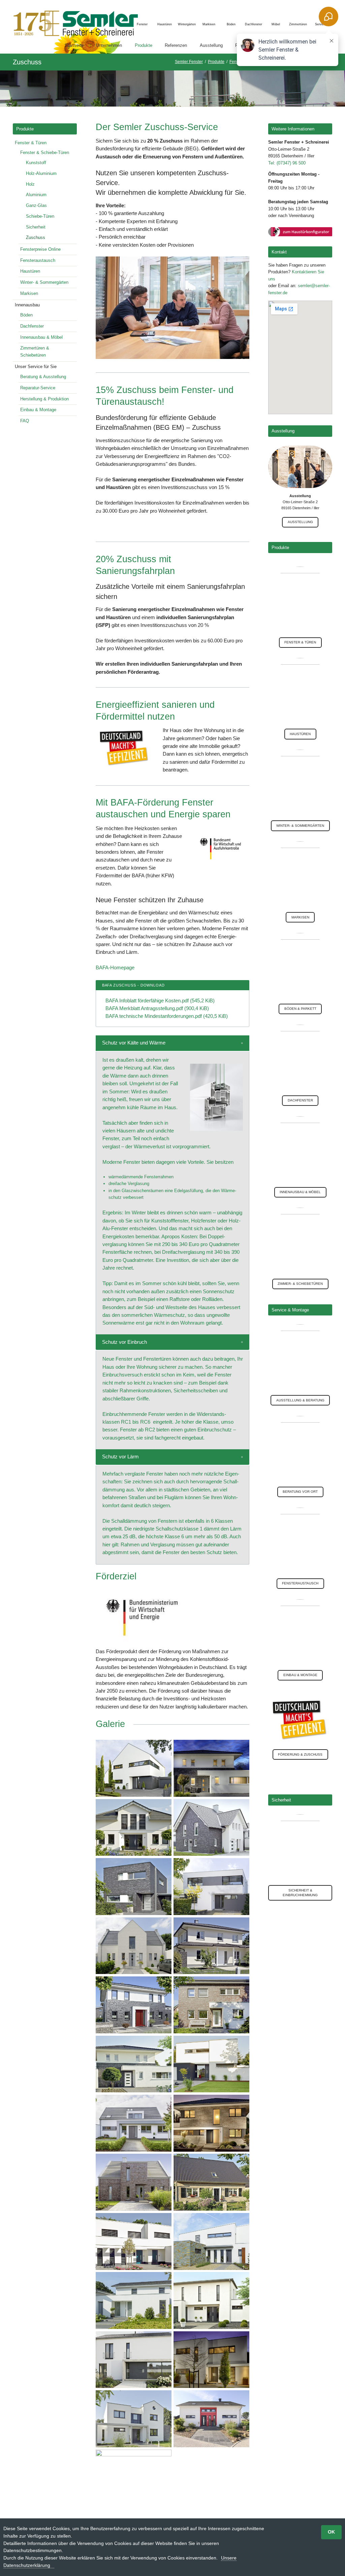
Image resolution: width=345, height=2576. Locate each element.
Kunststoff (36, 163)
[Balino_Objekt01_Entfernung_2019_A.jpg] (211, 2419)
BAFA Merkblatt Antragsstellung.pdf (157, 1008)
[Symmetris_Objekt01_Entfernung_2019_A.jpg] (211, 1828)
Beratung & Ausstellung (43, 377)
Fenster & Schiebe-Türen (45, 153)
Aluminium (36, 195)
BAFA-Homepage (115, 967)
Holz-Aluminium (41, 173)
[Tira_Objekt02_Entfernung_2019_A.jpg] (211, 2241)
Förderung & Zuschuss (300, 1754)
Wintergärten (187, 24)
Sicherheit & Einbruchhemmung (300, 1893)
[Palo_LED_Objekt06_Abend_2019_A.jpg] (211, 1768)
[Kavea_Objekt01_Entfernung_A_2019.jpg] (211, 2300)
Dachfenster (254, 24)
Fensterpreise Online (40, 249)
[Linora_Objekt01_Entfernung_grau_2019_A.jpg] (134, 1887)
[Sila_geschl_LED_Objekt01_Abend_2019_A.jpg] (211, 2360)
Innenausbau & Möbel (41, 337)
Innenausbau (27, 305)
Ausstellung (300, 522)
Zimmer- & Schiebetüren (300, 1284)
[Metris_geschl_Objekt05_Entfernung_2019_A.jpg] (134, 2123)
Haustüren (165, 24)
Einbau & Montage (38, 410)
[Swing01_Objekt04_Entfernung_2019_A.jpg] (134, 1828)
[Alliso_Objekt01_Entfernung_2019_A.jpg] (134, 2064)
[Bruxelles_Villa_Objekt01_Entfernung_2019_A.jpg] (211, 1946)
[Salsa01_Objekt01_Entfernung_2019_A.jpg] (211, 2064)
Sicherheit (36, 227)
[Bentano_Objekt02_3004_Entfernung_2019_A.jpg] (134, 2005)
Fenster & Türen (31, 143)
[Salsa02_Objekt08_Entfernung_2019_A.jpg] (134, 2182)
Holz (30, 184)
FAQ (25, 421)
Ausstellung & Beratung (300, 1400)
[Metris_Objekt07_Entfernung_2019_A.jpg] (134, 2478)
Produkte (25, 129)
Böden (231, 24)
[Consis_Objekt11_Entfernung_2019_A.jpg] (211, 2005)
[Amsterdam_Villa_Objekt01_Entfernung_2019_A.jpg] (211, 2182)
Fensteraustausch (38, 260)
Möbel (276, 24)
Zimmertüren (298, 24)
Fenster (142, 24)
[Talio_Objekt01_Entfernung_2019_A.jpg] (134, 2300)
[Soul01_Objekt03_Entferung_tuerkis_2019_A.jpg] (134, 2241)
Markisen (209, 24)
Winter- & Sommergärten (44, 282)
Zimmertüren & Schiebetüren (35, 352)
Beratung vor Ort (300, 1492)
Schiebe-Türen (40, 216)
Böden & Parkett (300, 1009)
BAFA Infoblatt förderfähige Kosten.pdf (160, 1001)
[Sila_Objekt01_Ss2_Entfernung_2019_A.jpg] (134, 2360)
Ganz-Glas (36, 205)
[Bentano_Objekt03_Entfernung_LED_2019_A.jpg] (211, 2123)
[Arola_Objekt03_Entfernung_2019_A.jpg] (134, 1946)
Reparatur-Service (38, 388)
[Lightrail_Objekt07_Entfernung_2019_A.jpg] (134, 1768)
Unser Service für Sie (36, 367)
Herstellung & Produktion (44, 399)
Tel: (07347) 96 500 (287, 163)
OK (331, 2532)
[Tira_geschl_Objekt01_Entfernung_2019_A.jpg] (211, 1887)
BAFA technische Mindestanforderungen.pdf (167, 1016)
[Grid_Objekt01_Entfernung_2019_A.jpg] (134, 2419)
